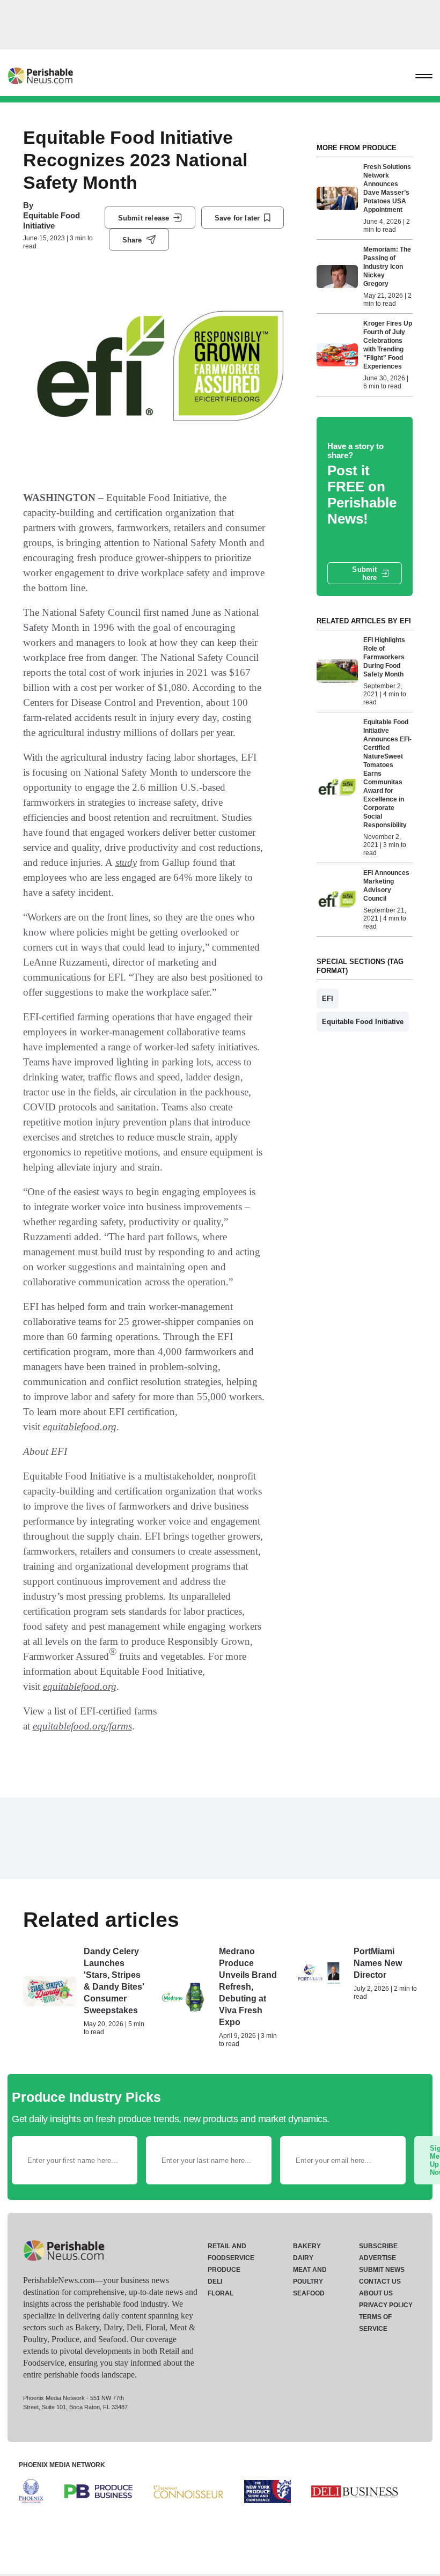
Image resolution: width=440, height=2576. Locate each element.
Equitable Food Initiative (52, 220)
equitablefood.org (80, 1427)
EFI (328, 999)
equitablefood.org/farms (82, 1726)
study (126, 862)
